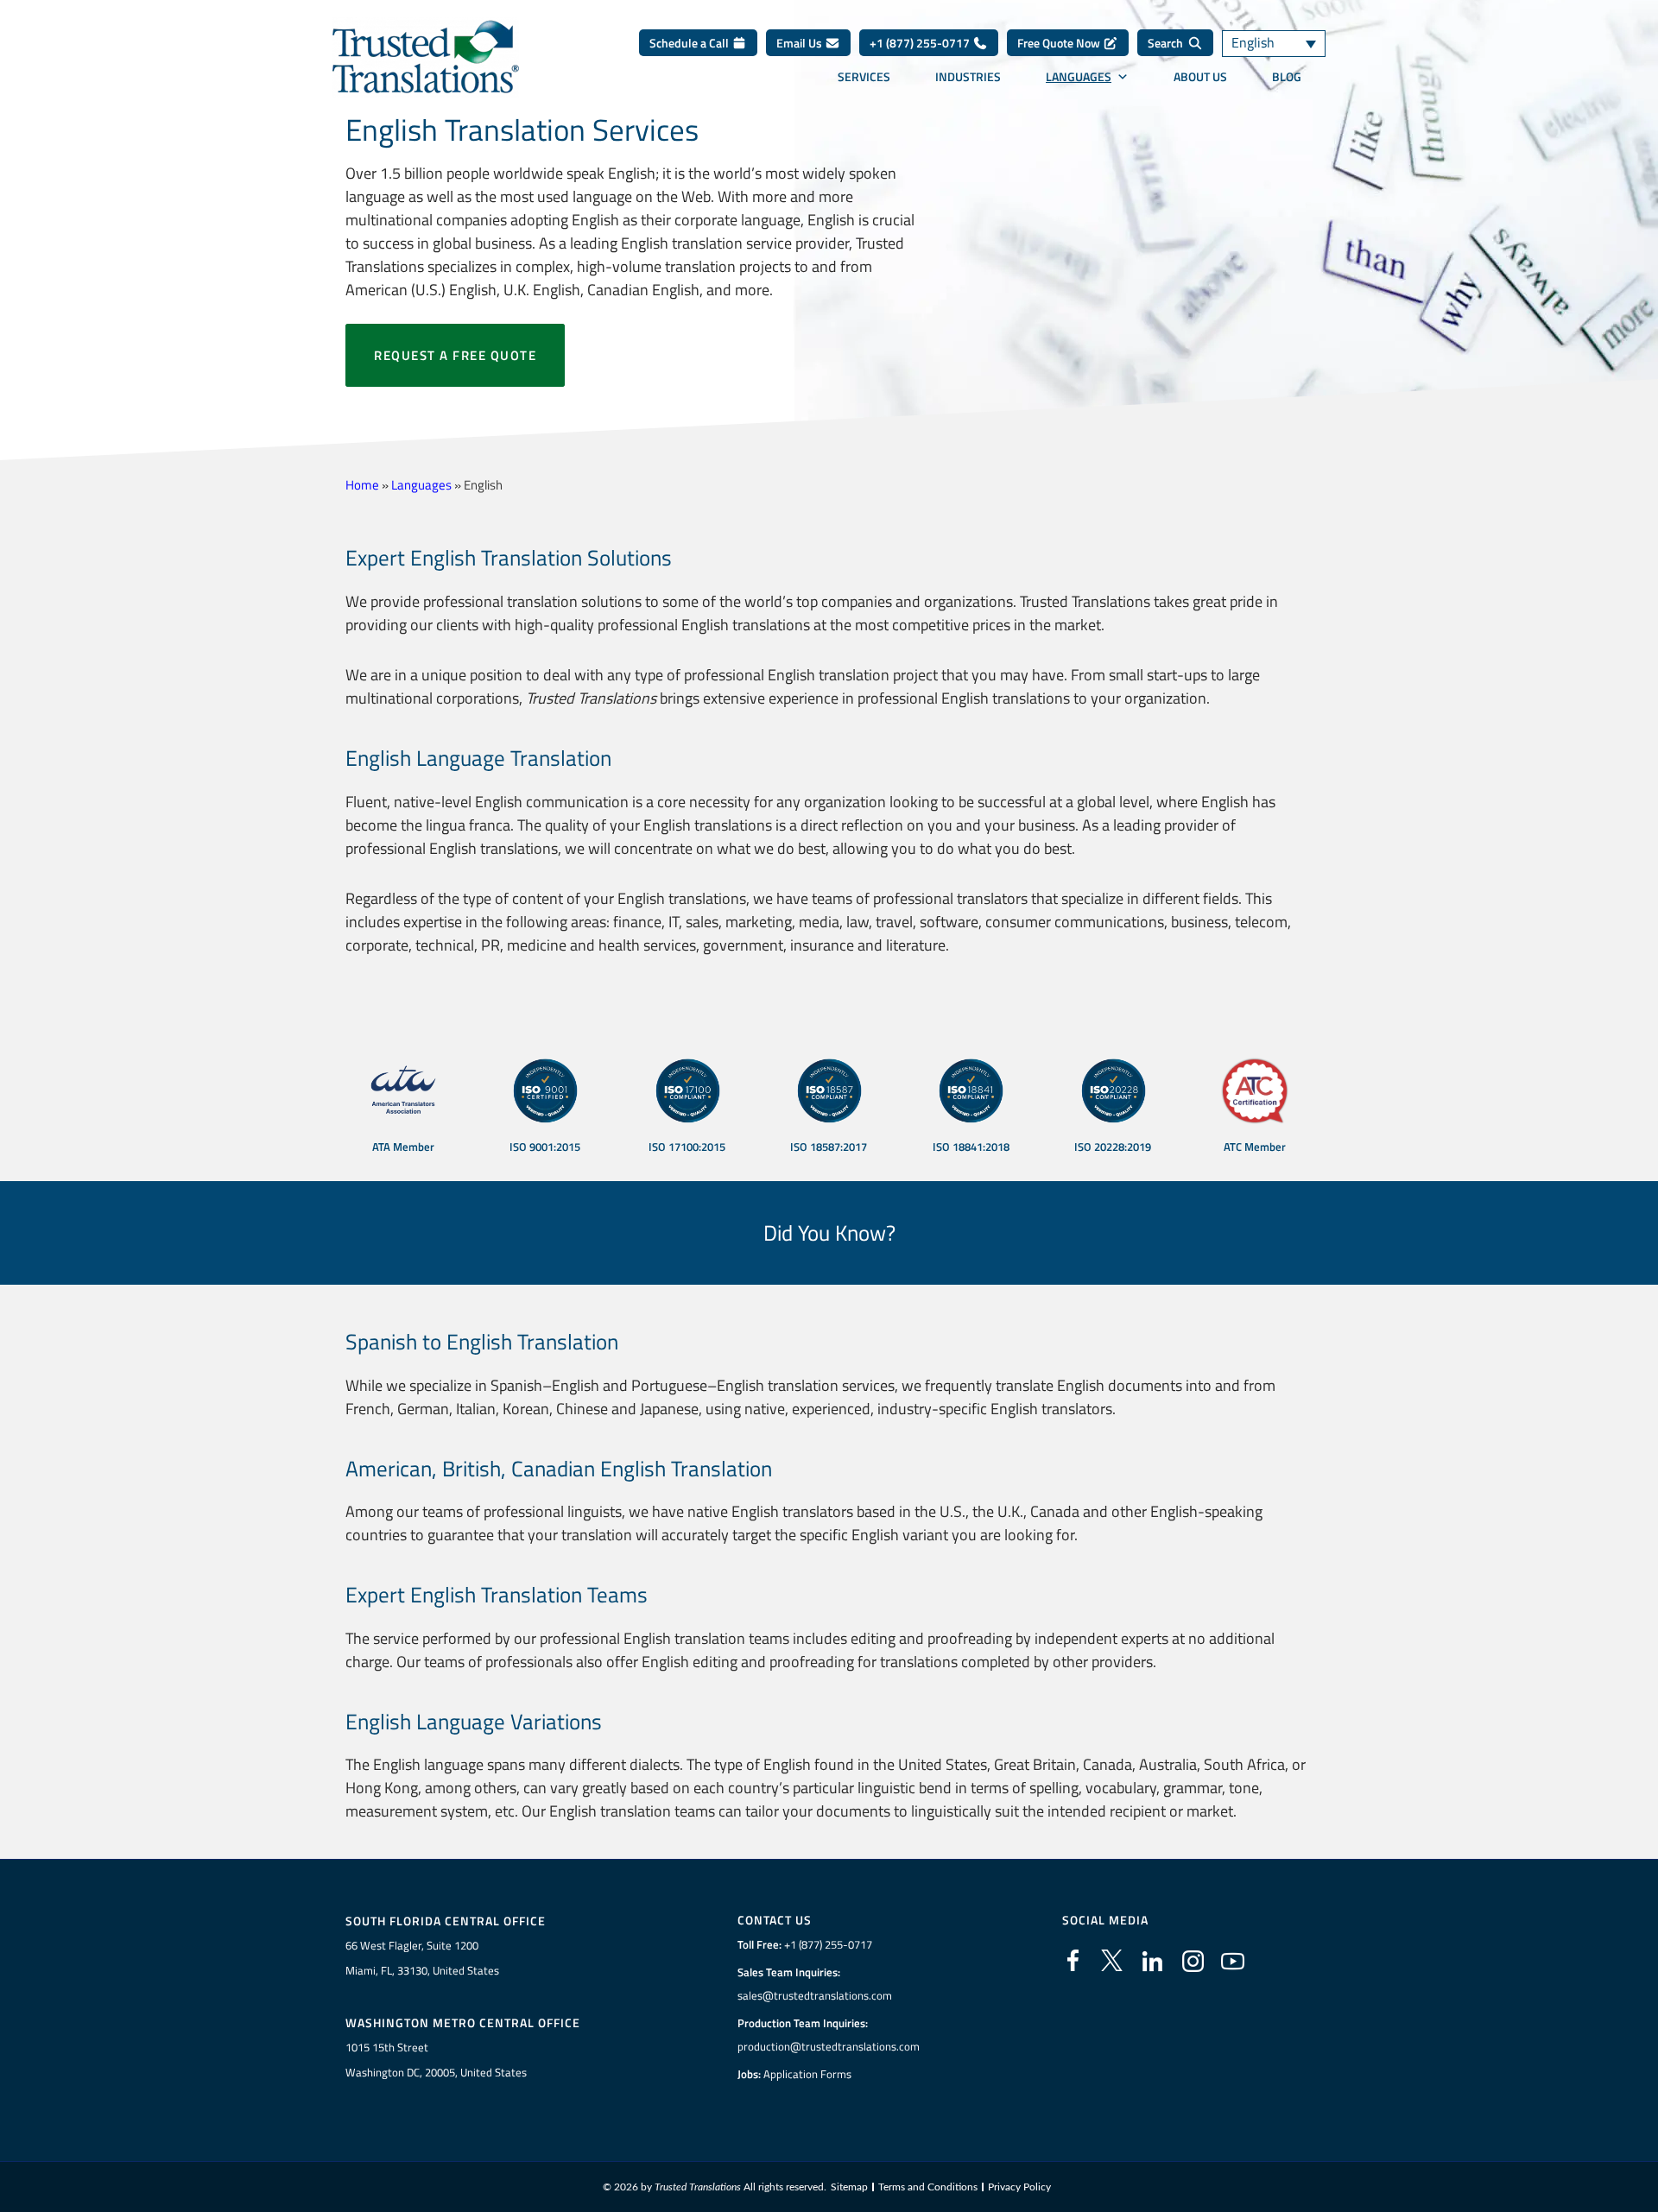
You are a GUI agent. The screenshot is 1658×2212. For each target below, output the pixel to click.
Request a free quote (455, 355)
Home (362, 485)
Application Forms (807, 2074)
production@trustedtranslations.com (829, 2046)
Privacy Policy (1019, 2187)
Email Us (801, 43)
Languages (1079, 77)
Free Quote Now (1060, 43)
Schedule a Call (690, 43)
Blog (1287, 77)
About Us (1200, 77)
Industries (968, 77)
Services (864, 77)
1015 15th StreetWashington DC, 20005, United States (436, 2060)
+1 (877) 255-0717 (921, 43)
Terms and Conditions (928, 2187)
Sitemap (849, 2187)
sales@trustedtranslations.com (815, 1995)
